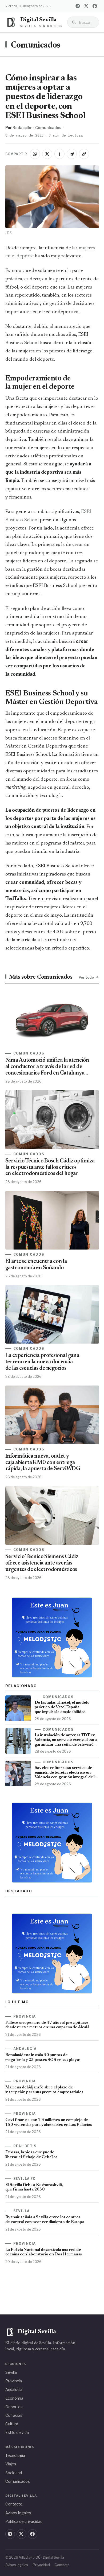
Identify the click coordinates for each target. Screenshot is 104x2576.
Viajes (11, 2464)
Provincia (14, 2381)
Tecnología (15, 2455)
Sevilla (11, 2372)
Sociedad (14, 2473)
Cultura (12, 2424)
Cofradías (14, 2415)
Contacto (14, 2504)
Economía (14, 2398)
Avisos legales (18, 2513)
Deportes (14, 2407)
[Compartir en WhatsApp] (35, 154)
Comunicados (36, 46)
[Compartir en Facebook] (59, 154)
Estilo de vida (17, 2432)
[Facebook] (95, 6)
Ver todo (86, 977)
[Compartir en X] (47, 154)
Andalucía (14, 2389)
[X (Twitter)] (86, 6)
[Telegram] (78, 6)
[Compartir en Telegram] (72, 154)
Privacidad (41, 2565)
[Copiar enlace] (84, 154)
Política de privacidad (24, 2521)
